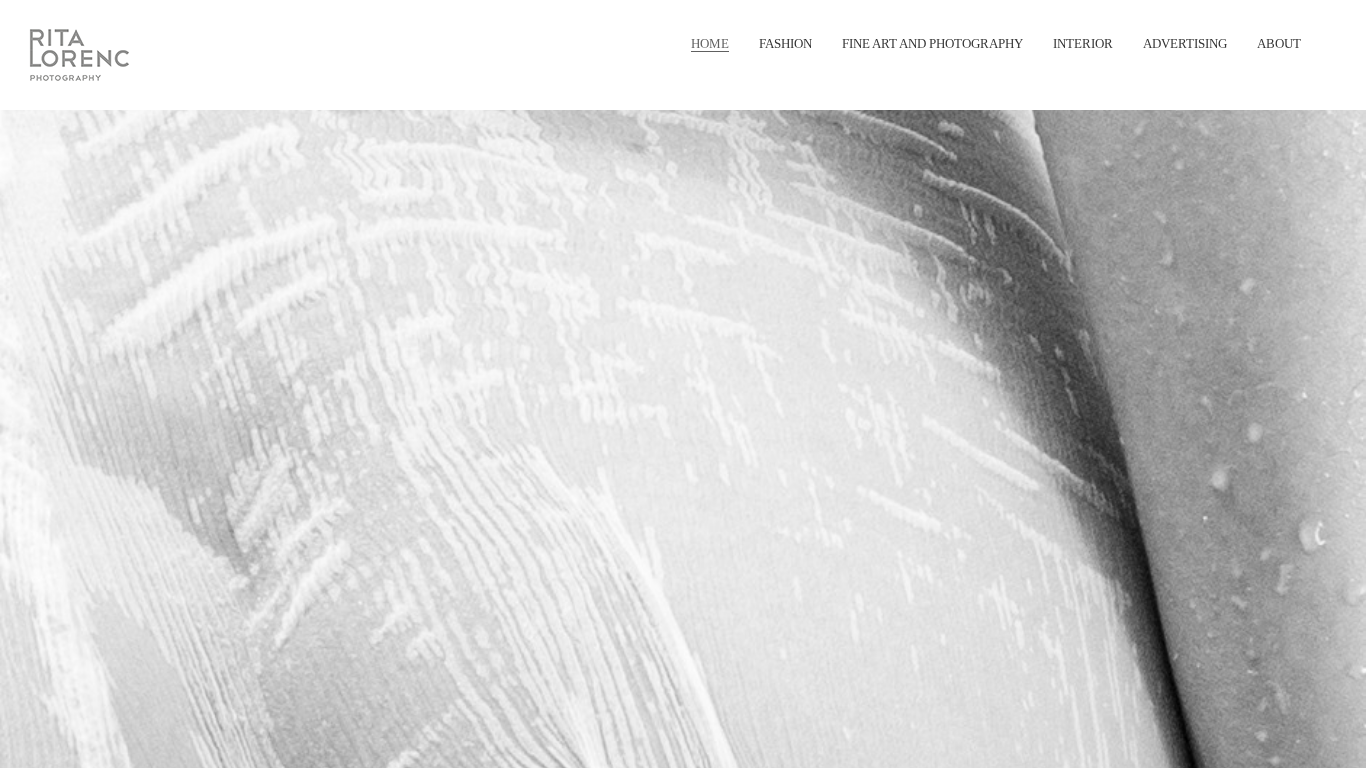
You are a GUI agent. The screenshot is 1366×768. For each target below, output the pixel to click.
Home (710, 43)
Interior (1083, 43)
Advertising (1185, 43)
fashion (785, 43)
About (1279, 43)
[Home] (79, 55)
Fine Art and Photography (932, 43)
